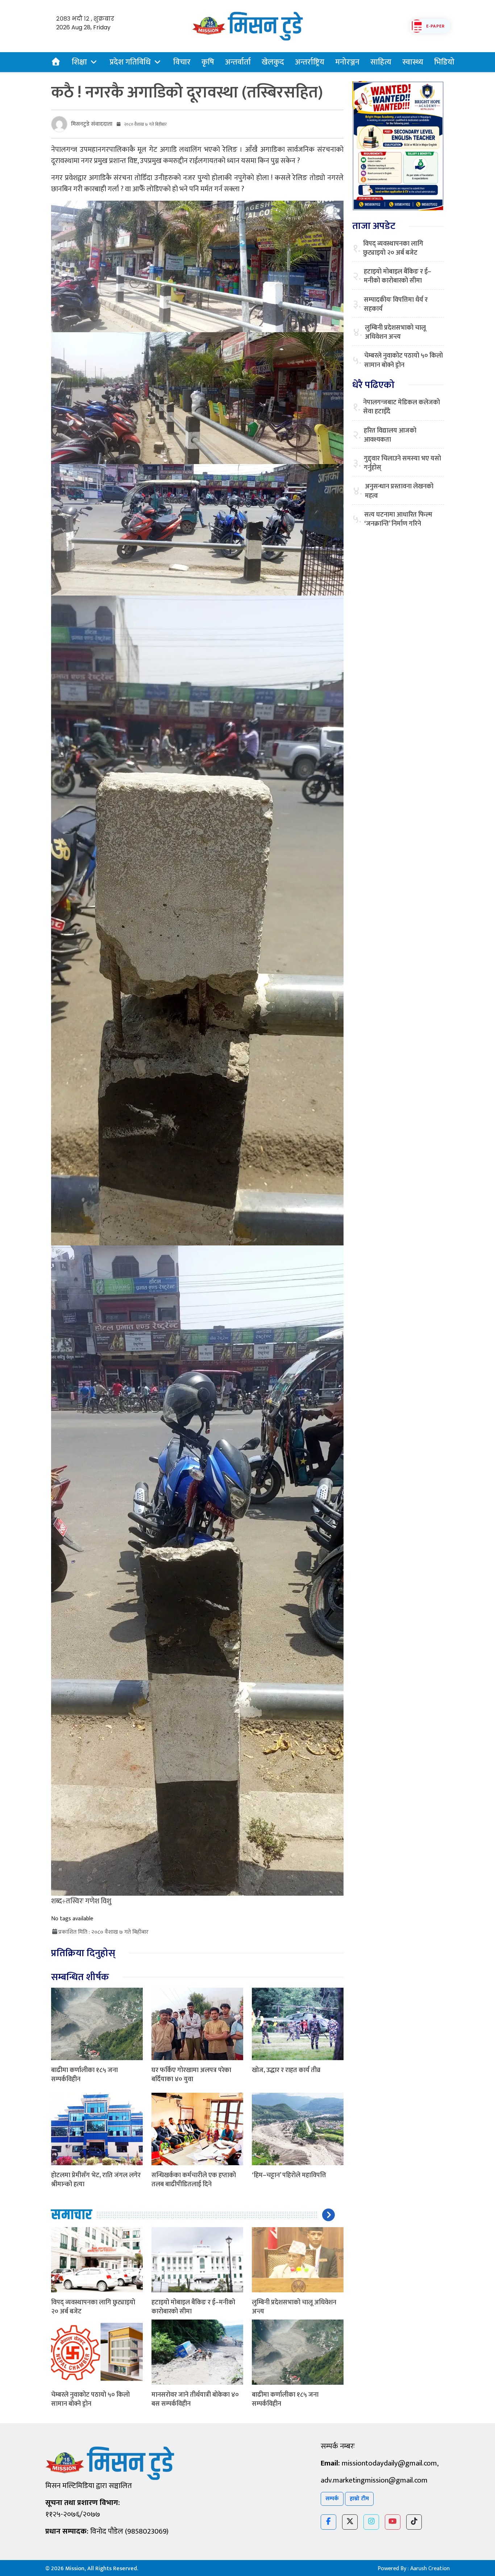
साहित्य (381, 62)
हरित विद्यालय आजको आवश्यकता (390, 435)
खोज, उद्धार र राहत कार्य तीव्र (286, 2070)
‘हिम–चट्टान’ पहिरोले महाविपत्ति (289, 2175)
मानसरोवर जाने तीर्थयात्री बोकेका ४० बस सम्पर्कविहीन (195, 2399)
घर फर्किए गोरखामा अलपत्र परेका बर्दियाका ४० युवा (191, 2075)
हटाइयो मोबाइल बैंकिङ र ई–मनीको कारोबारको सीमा (193, 2307)
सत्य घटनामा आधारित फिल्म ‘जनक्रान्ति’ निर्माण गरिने (398, 519)
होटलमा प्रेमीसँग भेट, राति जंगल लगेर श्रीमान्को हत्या (96, 2180)
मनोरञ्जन (347, 62)
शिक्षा (79, 62)
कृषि (208, 62)
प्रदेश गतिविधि (130, 62)
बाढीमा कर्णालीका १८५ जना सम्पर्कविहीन (84, 2075)
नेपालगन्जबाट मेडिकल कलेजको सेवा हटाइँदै (402, 407)
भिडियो (444, 62)
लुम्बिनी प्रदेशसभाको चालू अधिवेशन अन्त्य (294, 2307)
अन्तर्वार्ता (238, 62)
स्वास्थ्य (413, 62)
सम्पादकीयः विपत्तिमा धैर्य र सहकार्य (396, 305)
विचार (182, 62)
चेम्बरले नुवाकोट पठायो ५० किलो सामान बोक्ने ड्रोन (90, 2399)
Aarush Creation (430, 2569)
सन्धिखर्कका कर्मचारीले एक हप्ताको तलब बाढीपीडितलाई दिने (194, 2180)
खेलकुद (273, 62)
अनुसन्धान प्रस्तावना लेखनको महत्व (399, 491)
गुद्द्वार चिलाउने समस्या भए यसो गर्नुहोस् (402, 463)
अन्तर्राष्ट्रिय (310, 62)
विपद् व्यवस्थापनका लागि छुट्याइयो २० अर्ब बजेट (93, 2307)
